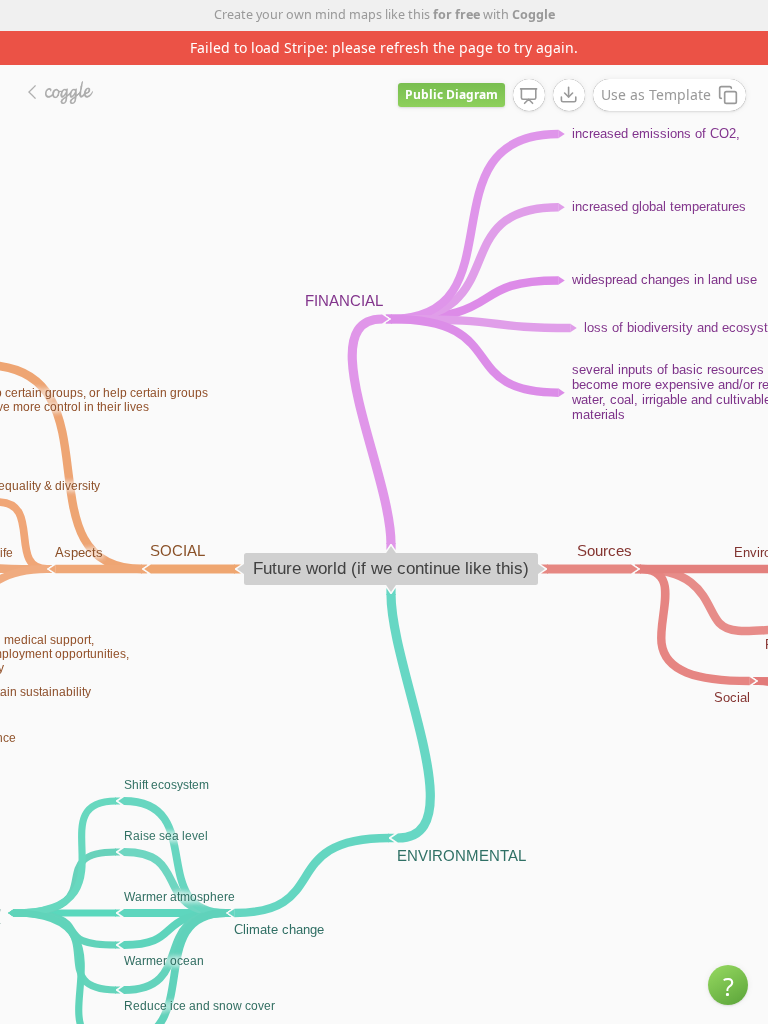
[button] (728, 985)
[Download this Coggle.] (569, 95)
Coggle (533, 14)
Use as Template (656, 94)
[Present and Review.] (529, 96)
